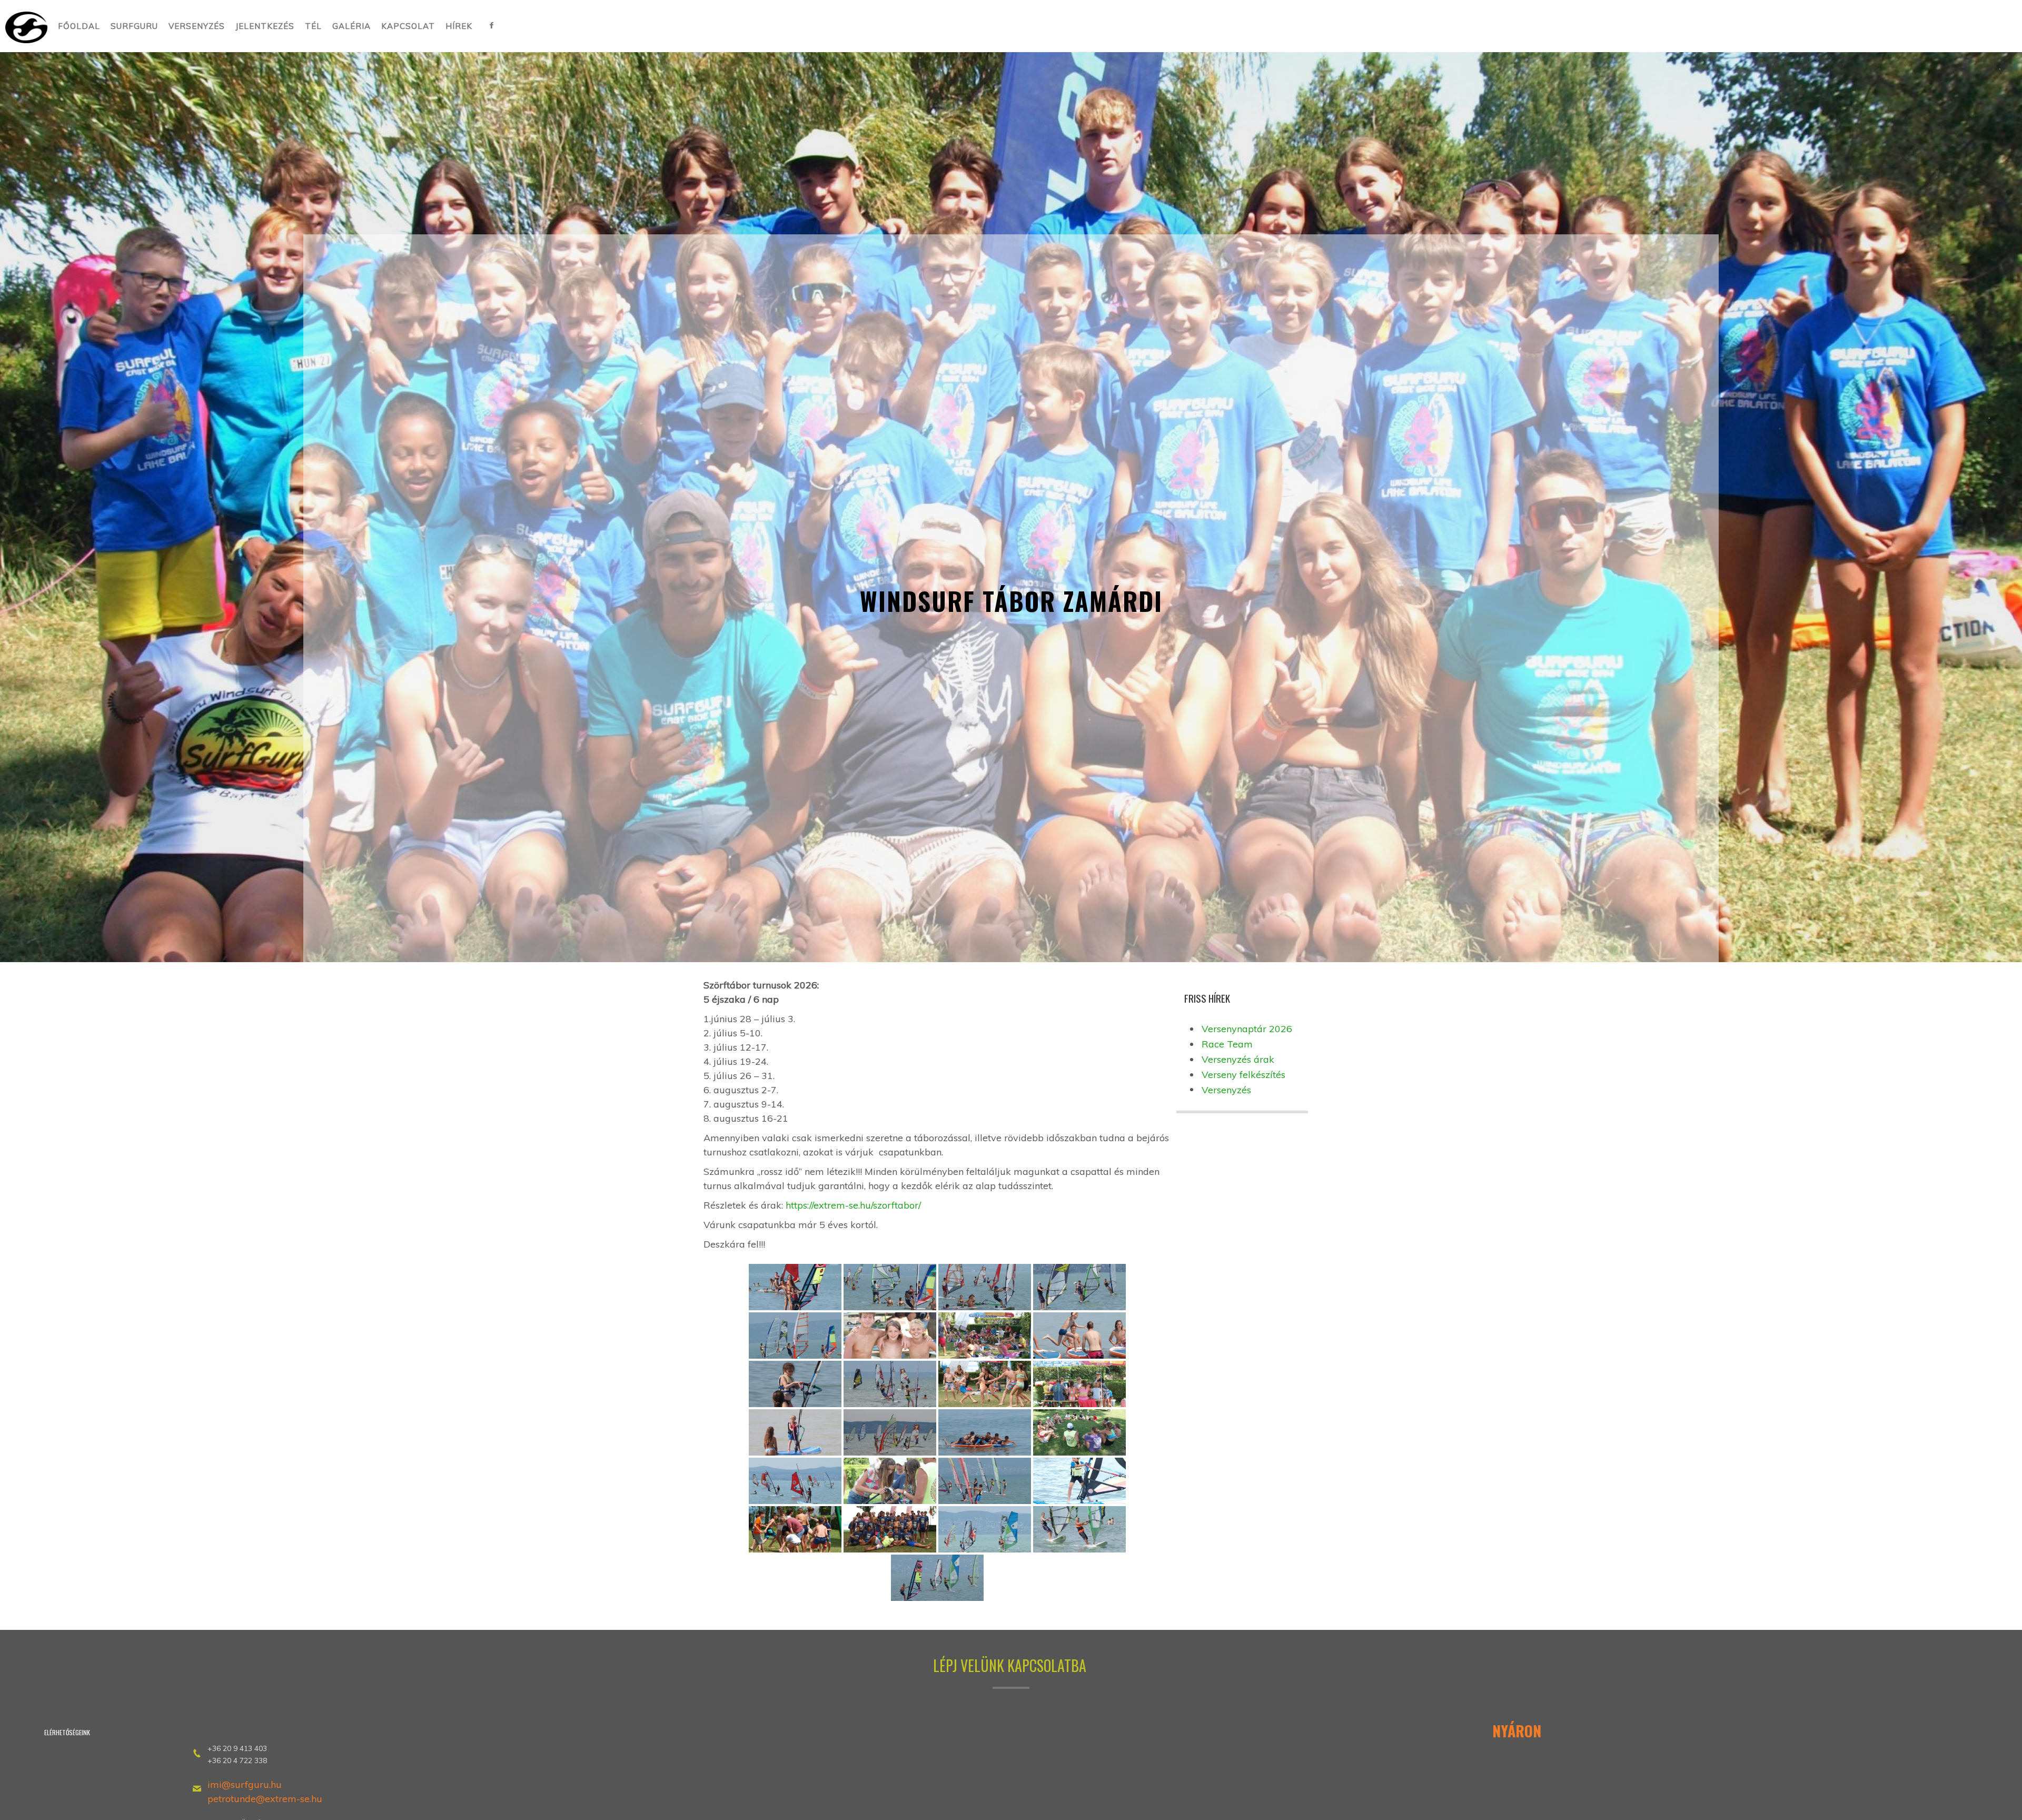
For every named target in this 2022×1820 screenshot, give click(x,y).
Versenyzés (1226, 1090)
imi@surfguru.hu (246, 1784)
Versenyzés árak (1238, 1059)
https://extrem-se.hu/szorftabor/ (853, 1205)
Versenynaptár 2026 (1247, 1029)
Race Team (1227, 1044)
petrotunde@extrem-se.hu (265, 1799)
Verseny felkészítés (1243, 1075)
